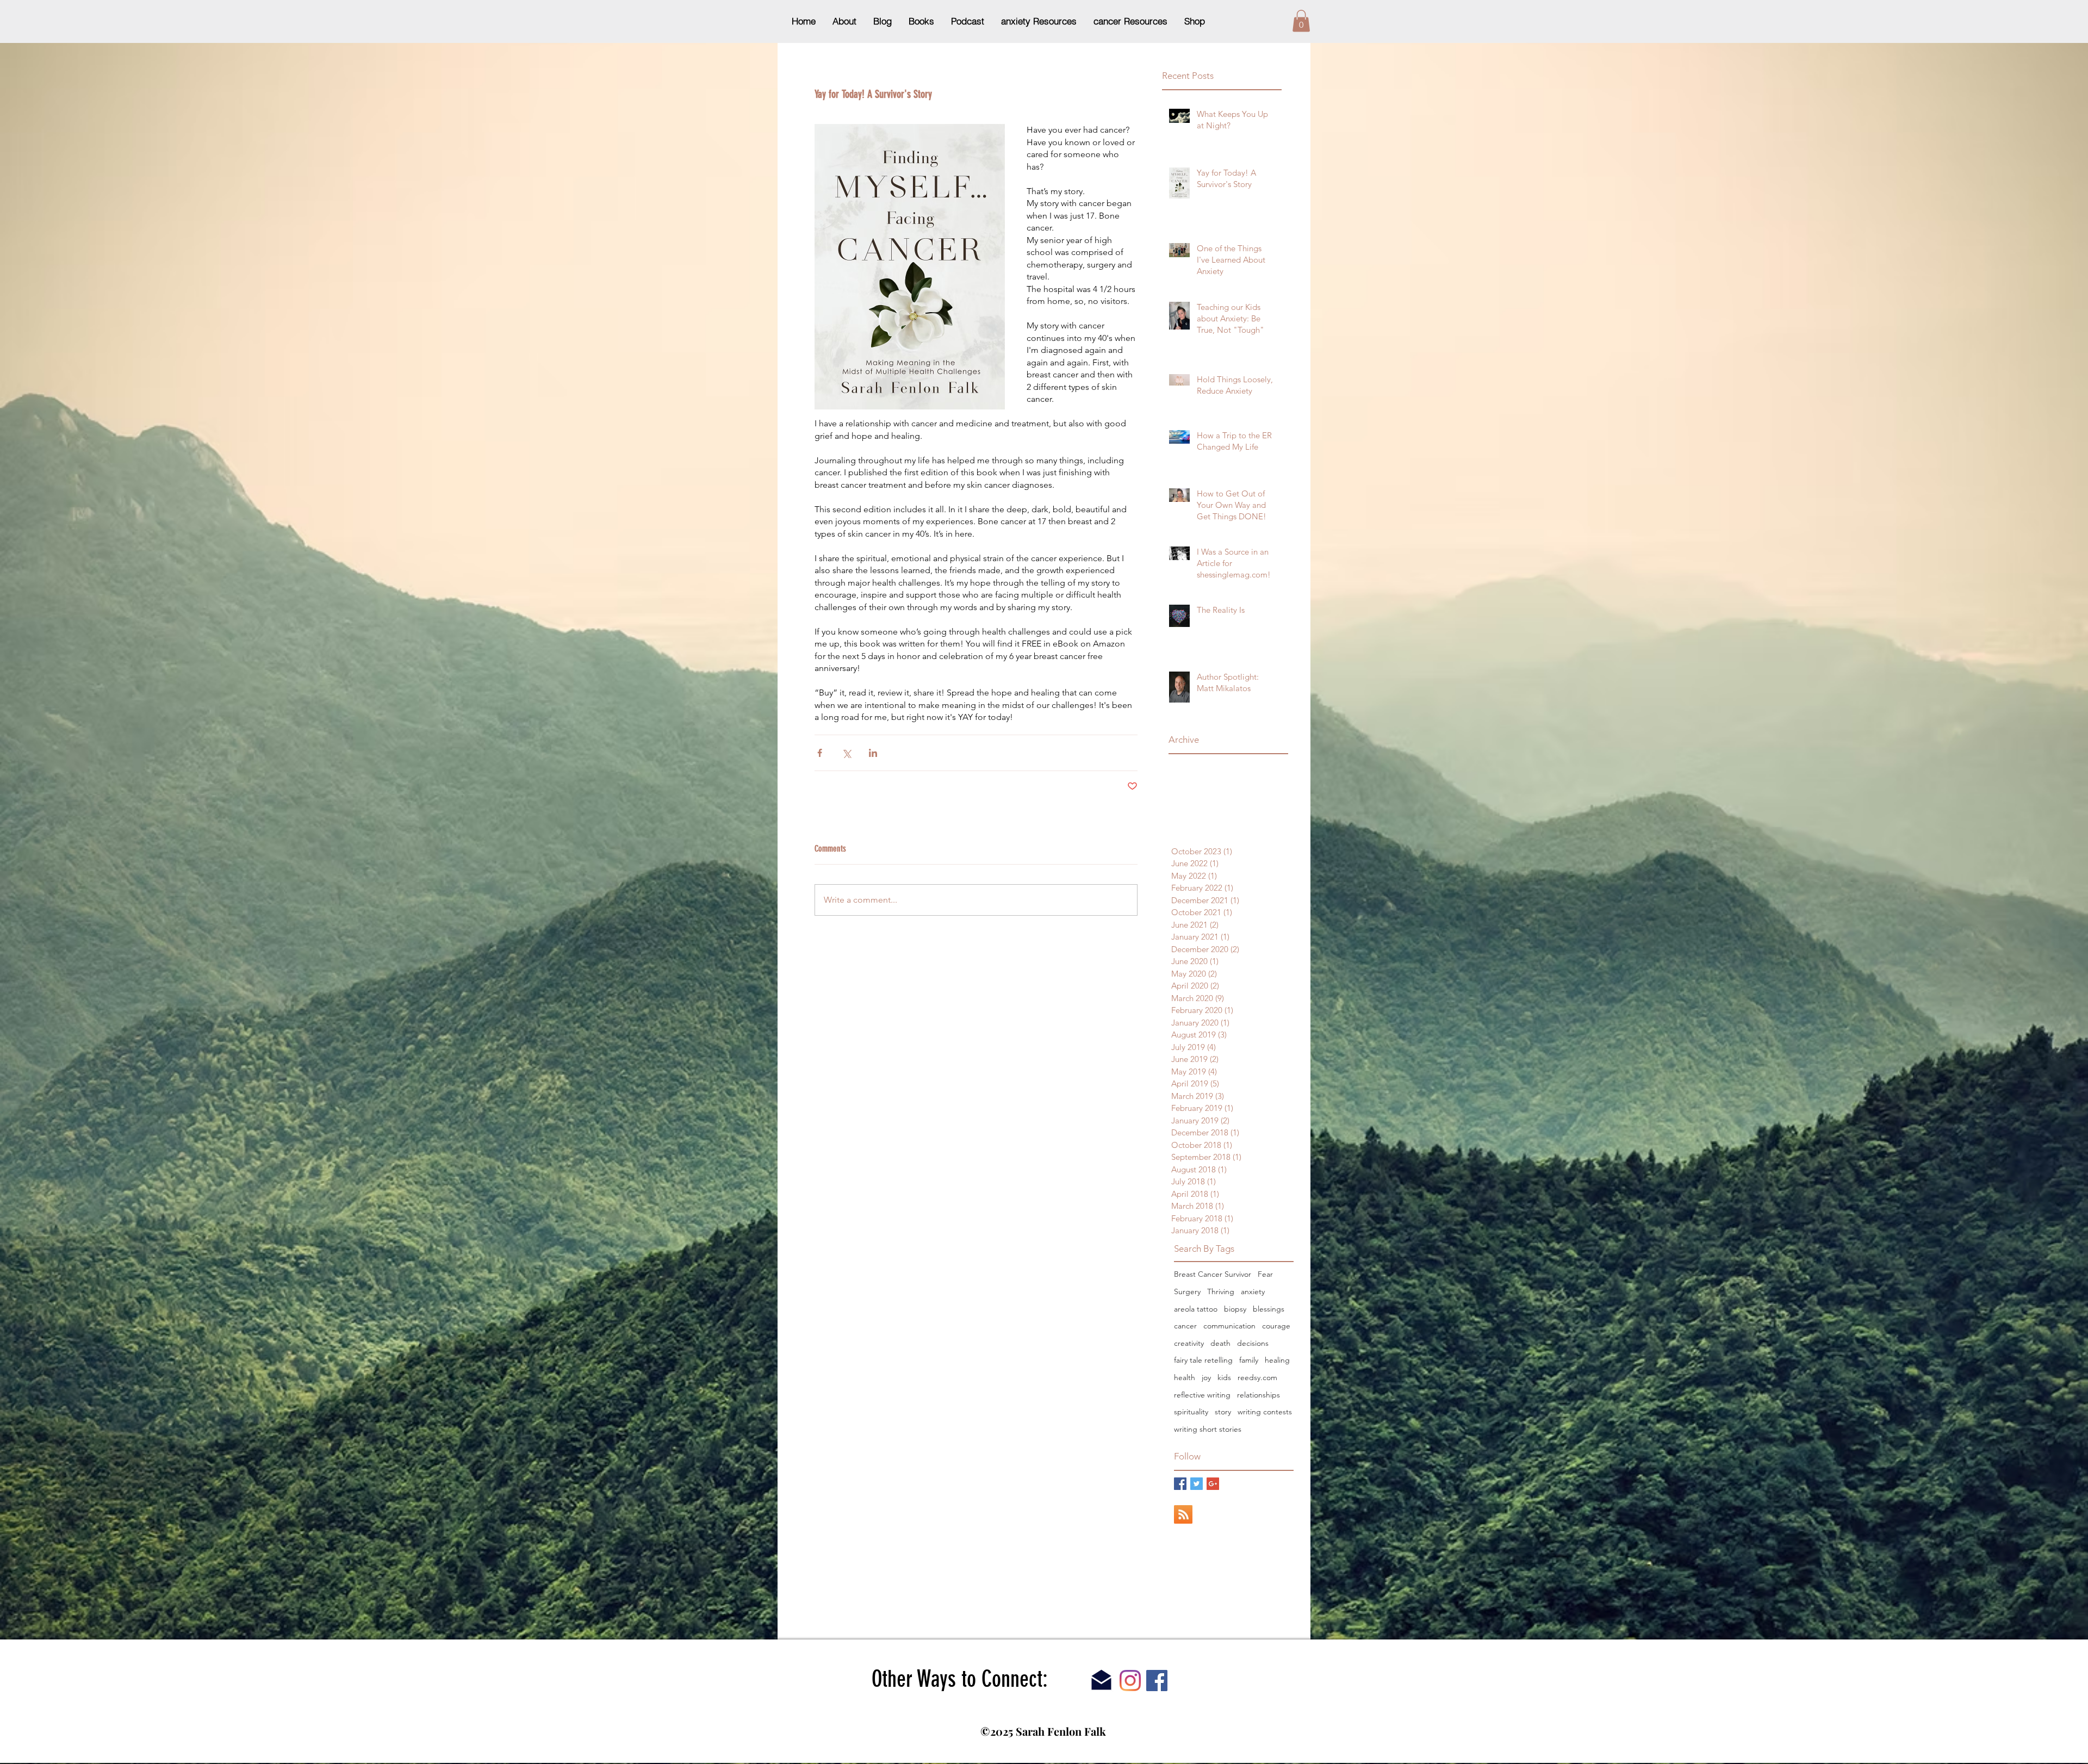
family (1249, 1360)
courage (1276, 1326)
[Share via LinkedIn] (873, 753)
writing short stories (1208, 1429)
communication (1229, 1326)
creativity (1189, 1343)
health (1185, 1377)
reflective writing (1202, 1395)
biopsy (1235, 1309)
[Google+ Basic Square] (1213, 1484)
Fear (1265, 1274)
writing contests (1265, 1412)
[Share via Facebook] (820, 753)
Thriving (1221, 1291)
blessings (1269, 1309)
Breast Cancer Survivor (1213, 1274)
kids (1224, 1377)
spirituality (1191, 1412)
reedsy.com (1257, 1377)
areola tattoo (1196, 1309)
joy (1206, 1377)
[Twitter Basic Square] (1197, 1484)
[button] (1301, 21)
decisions (1253, 1343)
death (1220, 1343)
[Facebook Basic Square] (1180, 1484)
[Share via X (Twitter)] (846, 753)
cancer (1185, 1326)
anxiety (1253, 1291)
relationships (1259, 1395)
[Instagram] (1130, 1681)
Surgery (1187, 1291)
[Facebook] (1157, 1681)
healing (1277, 1360)
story (1223, 1412)
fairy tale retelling (1203, 1360)
